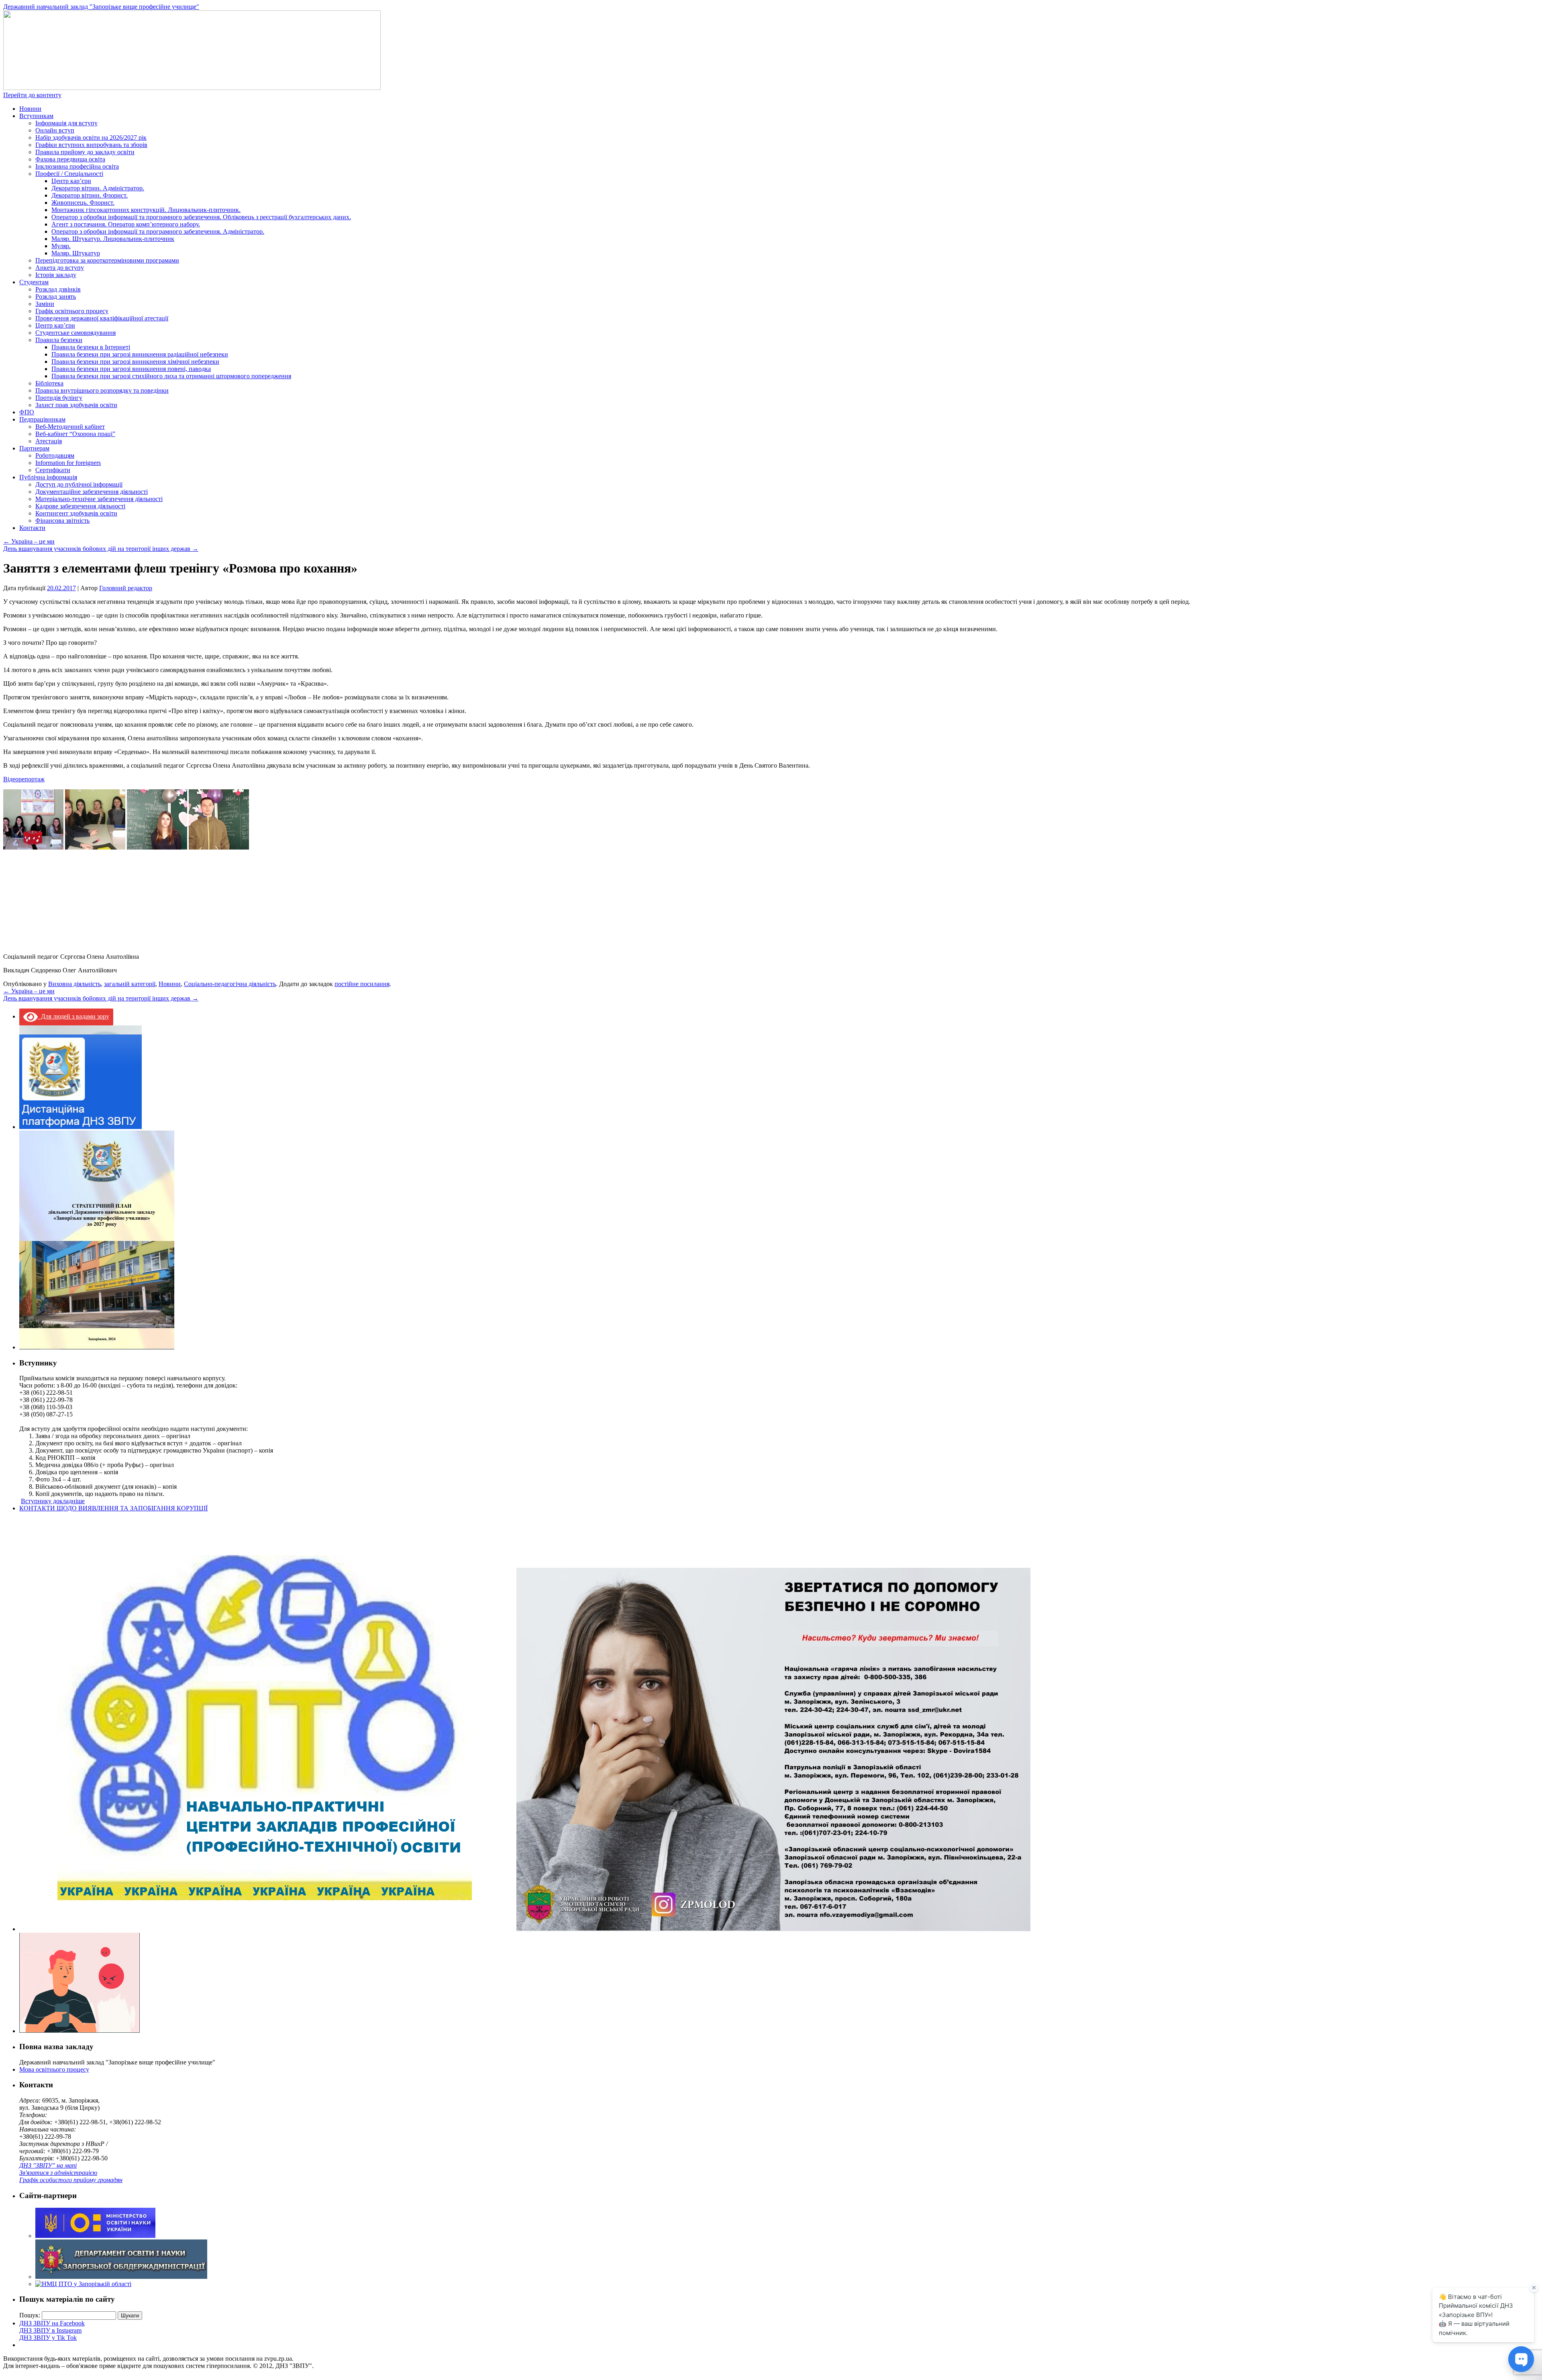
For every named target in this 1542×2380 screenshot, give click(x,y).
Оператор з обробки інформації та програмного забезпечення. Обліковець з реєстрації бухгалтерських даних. (201, 217)
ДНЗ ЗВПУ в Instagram (50, 2330)
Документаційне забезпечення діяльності (92, 492)
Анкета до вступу (60, 268)
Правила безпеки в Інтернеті (91, 347)
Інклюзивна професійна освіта (77, 166)
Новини (30, 109)
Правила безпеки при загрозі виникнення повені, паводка (131, 369)
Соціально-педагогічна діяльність (230, 984)
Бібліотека (49, 383)
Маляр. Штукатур (76, 253)
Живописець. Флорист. (83, 203)
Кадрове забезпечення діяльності (80, 506)
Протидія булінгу (59, 398)
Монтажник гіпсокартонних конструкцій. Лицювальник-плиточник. (146, 210)
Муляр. (61, 246)
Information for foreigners (68, 463)
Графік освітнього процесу (72, 311)
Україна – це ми (29, 541)
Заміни (45, 304)
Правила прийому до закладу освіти (85, 152)
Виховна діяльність (74, 984)
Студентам (34, 282)
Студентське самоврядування (75, 333)
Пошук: (30, 2315)
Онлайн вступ (55, 130)
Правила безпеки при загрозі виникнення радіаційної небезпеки (140, 354)
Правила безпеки (59, 340)
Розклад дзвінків (58, 289)
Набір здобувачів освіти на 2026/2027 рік (91, 138)
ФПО (27, 412)
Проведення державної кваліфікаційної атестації (102, 318)
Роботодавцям (55, 455)
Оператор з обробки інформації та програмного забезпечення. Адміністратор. (158, 231)
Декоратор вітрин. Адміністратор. (98, 188)
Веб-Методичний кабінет (70, 427)
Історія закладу (56, 275)
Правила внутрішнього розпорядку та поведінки (102, 390)
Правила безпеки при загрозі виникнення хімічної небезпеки (135, 362)
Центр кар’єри (71, 181)
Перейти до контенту (32, 95)
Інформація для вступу (66, 123)
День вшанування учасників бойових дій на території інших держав (101, 549)
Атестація (49, 441)
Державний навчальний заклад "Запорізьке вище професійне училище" (101, 7)
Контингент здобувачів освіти (76, 513)
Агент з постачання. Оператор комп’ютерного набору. (126, 224)
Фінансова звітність (62, 521)
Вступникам (36, 116)
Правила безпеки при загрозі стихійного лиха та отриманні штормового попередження (171, 376)
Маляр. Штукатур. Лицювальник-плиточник (113, 239)
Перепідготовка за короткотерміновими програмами (107, 260)
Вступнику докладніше (53, 1501)
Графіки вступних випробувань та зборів (91, 145)
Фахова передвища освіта (70, 159)
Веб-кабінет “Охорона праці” (75, 434)
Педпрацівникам (42, 419)
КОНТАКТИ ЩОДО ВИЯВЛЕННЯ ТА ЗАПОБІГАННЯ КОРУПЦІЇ (113, 1508)
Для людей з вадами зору (73, 1016)
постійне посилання (362, 984)
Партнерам (34, 448)
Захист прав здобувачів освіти (76, 405)
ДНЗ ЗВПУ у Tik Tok (48, 2338)
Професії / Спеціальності (69, 174)
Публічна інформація (48, 477)
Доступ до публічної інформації (79, 484)
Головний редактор (126, 588)
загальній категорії (130, 984)
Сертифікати (53, 470)
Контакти (32, 528)
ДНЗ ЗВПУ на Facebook (52, 2323)
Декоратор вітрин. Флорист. (90, 195)
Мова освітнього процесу (54, 2069)
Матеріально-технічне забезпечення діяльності (99, 499)
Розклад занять (56, 296)
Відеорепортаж (24, 779)
